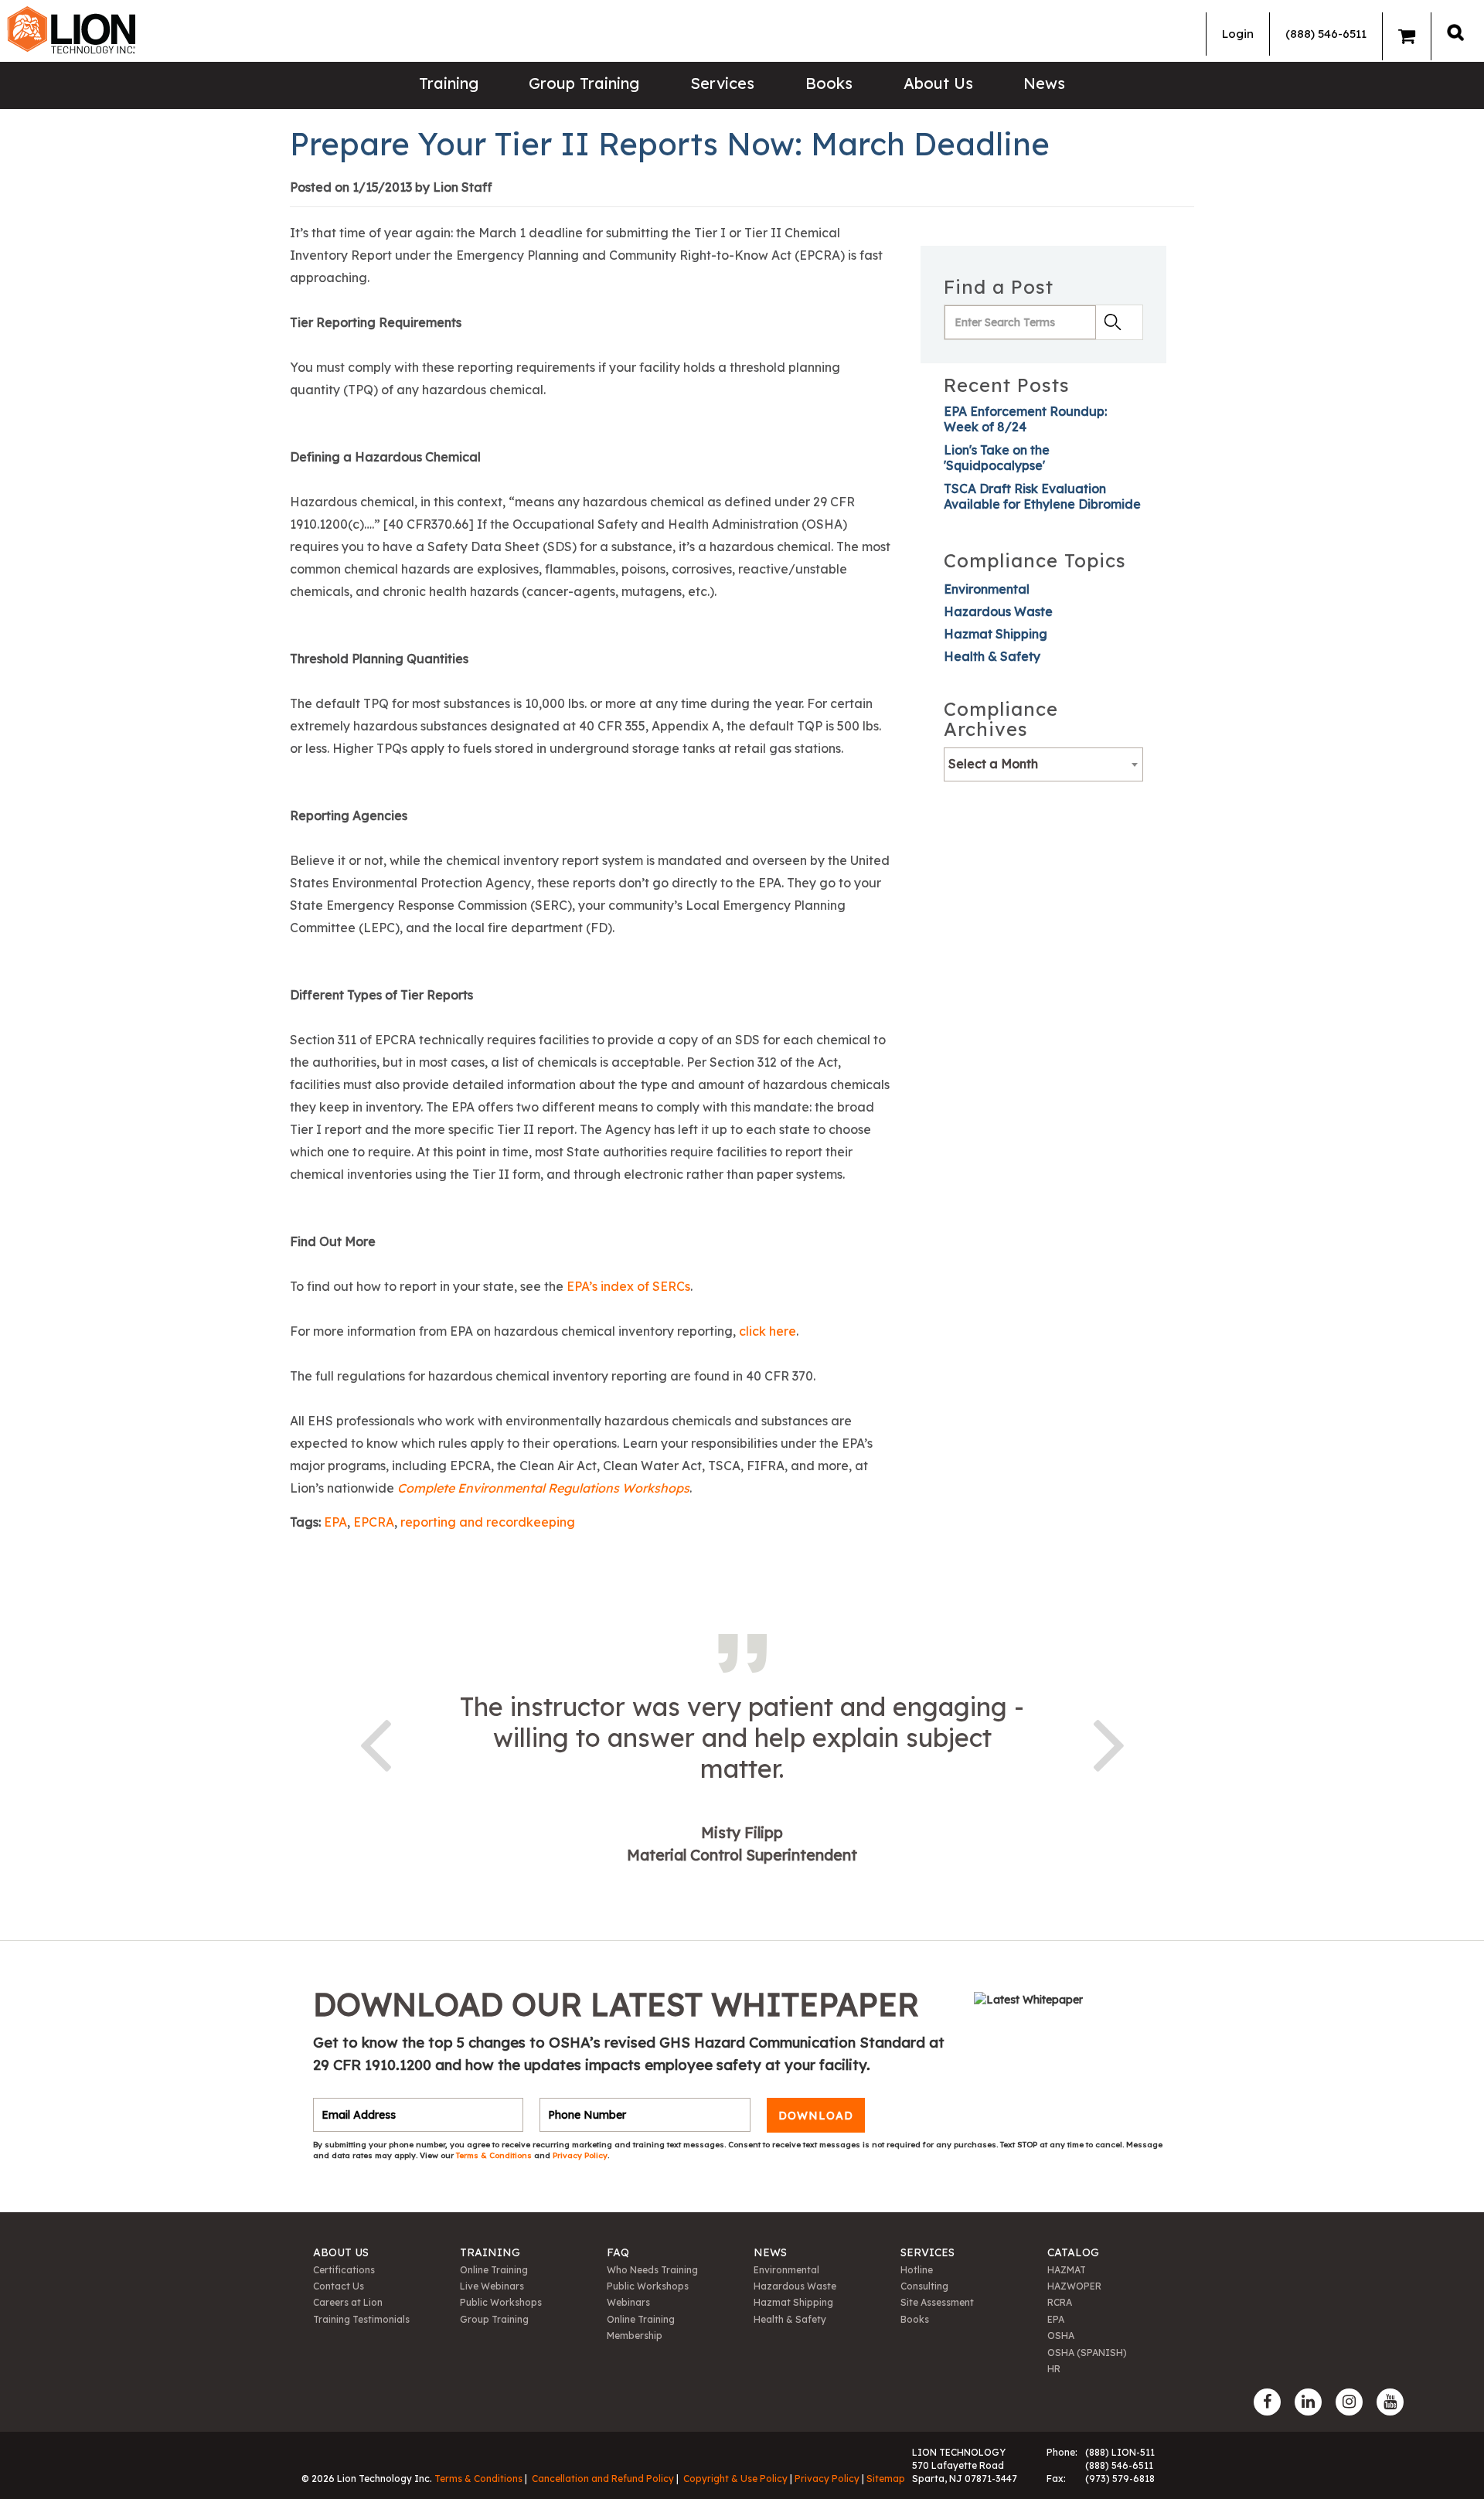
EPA (335, 1522)
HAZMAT (1067, 2270)
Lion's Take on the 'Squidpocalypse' (997, 458)
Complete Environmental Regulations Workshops (543, 1488)
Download (816, 2115)
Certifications (344, 2270)
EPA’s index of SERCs (628, 1286)
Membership (635, 2336)
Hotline (917, 2270)
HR (1054, 2369)
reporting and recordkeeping (488, 1522)
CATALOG (1073, 2252)
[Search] (1455, 32)
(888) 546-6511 (1326, 34)
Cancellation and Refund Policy (603, 2479)
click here (768, 1331)
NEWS (770, 2252)
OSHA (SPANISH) (1087, 2353)
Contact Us (339, 2286)
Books (829, 83)
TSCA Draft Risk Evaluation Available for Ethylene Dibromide (1042, 496)
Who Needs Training (652, 2270)
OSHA (1061, 2336)
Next (1109, 1742)
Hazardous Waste (998, 611)
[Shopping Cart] (1407, 36)
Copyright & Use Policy (735, 2479)
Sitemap (886, 2479)
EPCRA (374, 1522)
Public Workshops (501, 2302)
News (1044, 83)
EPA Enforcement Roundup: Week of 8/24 (1025, 419)
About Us (938, 83)
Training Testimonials (361, 2319)
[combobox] (1043, 764)
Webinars (628, 2302)
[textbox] (1043, 764)
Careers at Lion (348, 2302)
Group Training (584, 83)
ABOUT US (341, 2252)
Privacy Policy (580, 2155)
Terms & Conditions (495, 2155)
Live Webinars (492, 2286)
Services (722, 83)
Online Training (494, 2270)
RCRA (1060, 2302)
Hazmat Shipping (996, 634)
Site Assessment (937, 2302)
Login (1238, 34)
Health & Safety (992, 656)
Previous (375, 1742)
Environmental (987, 589)
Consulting (924, 2286)
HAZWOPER (1074, 2286)
